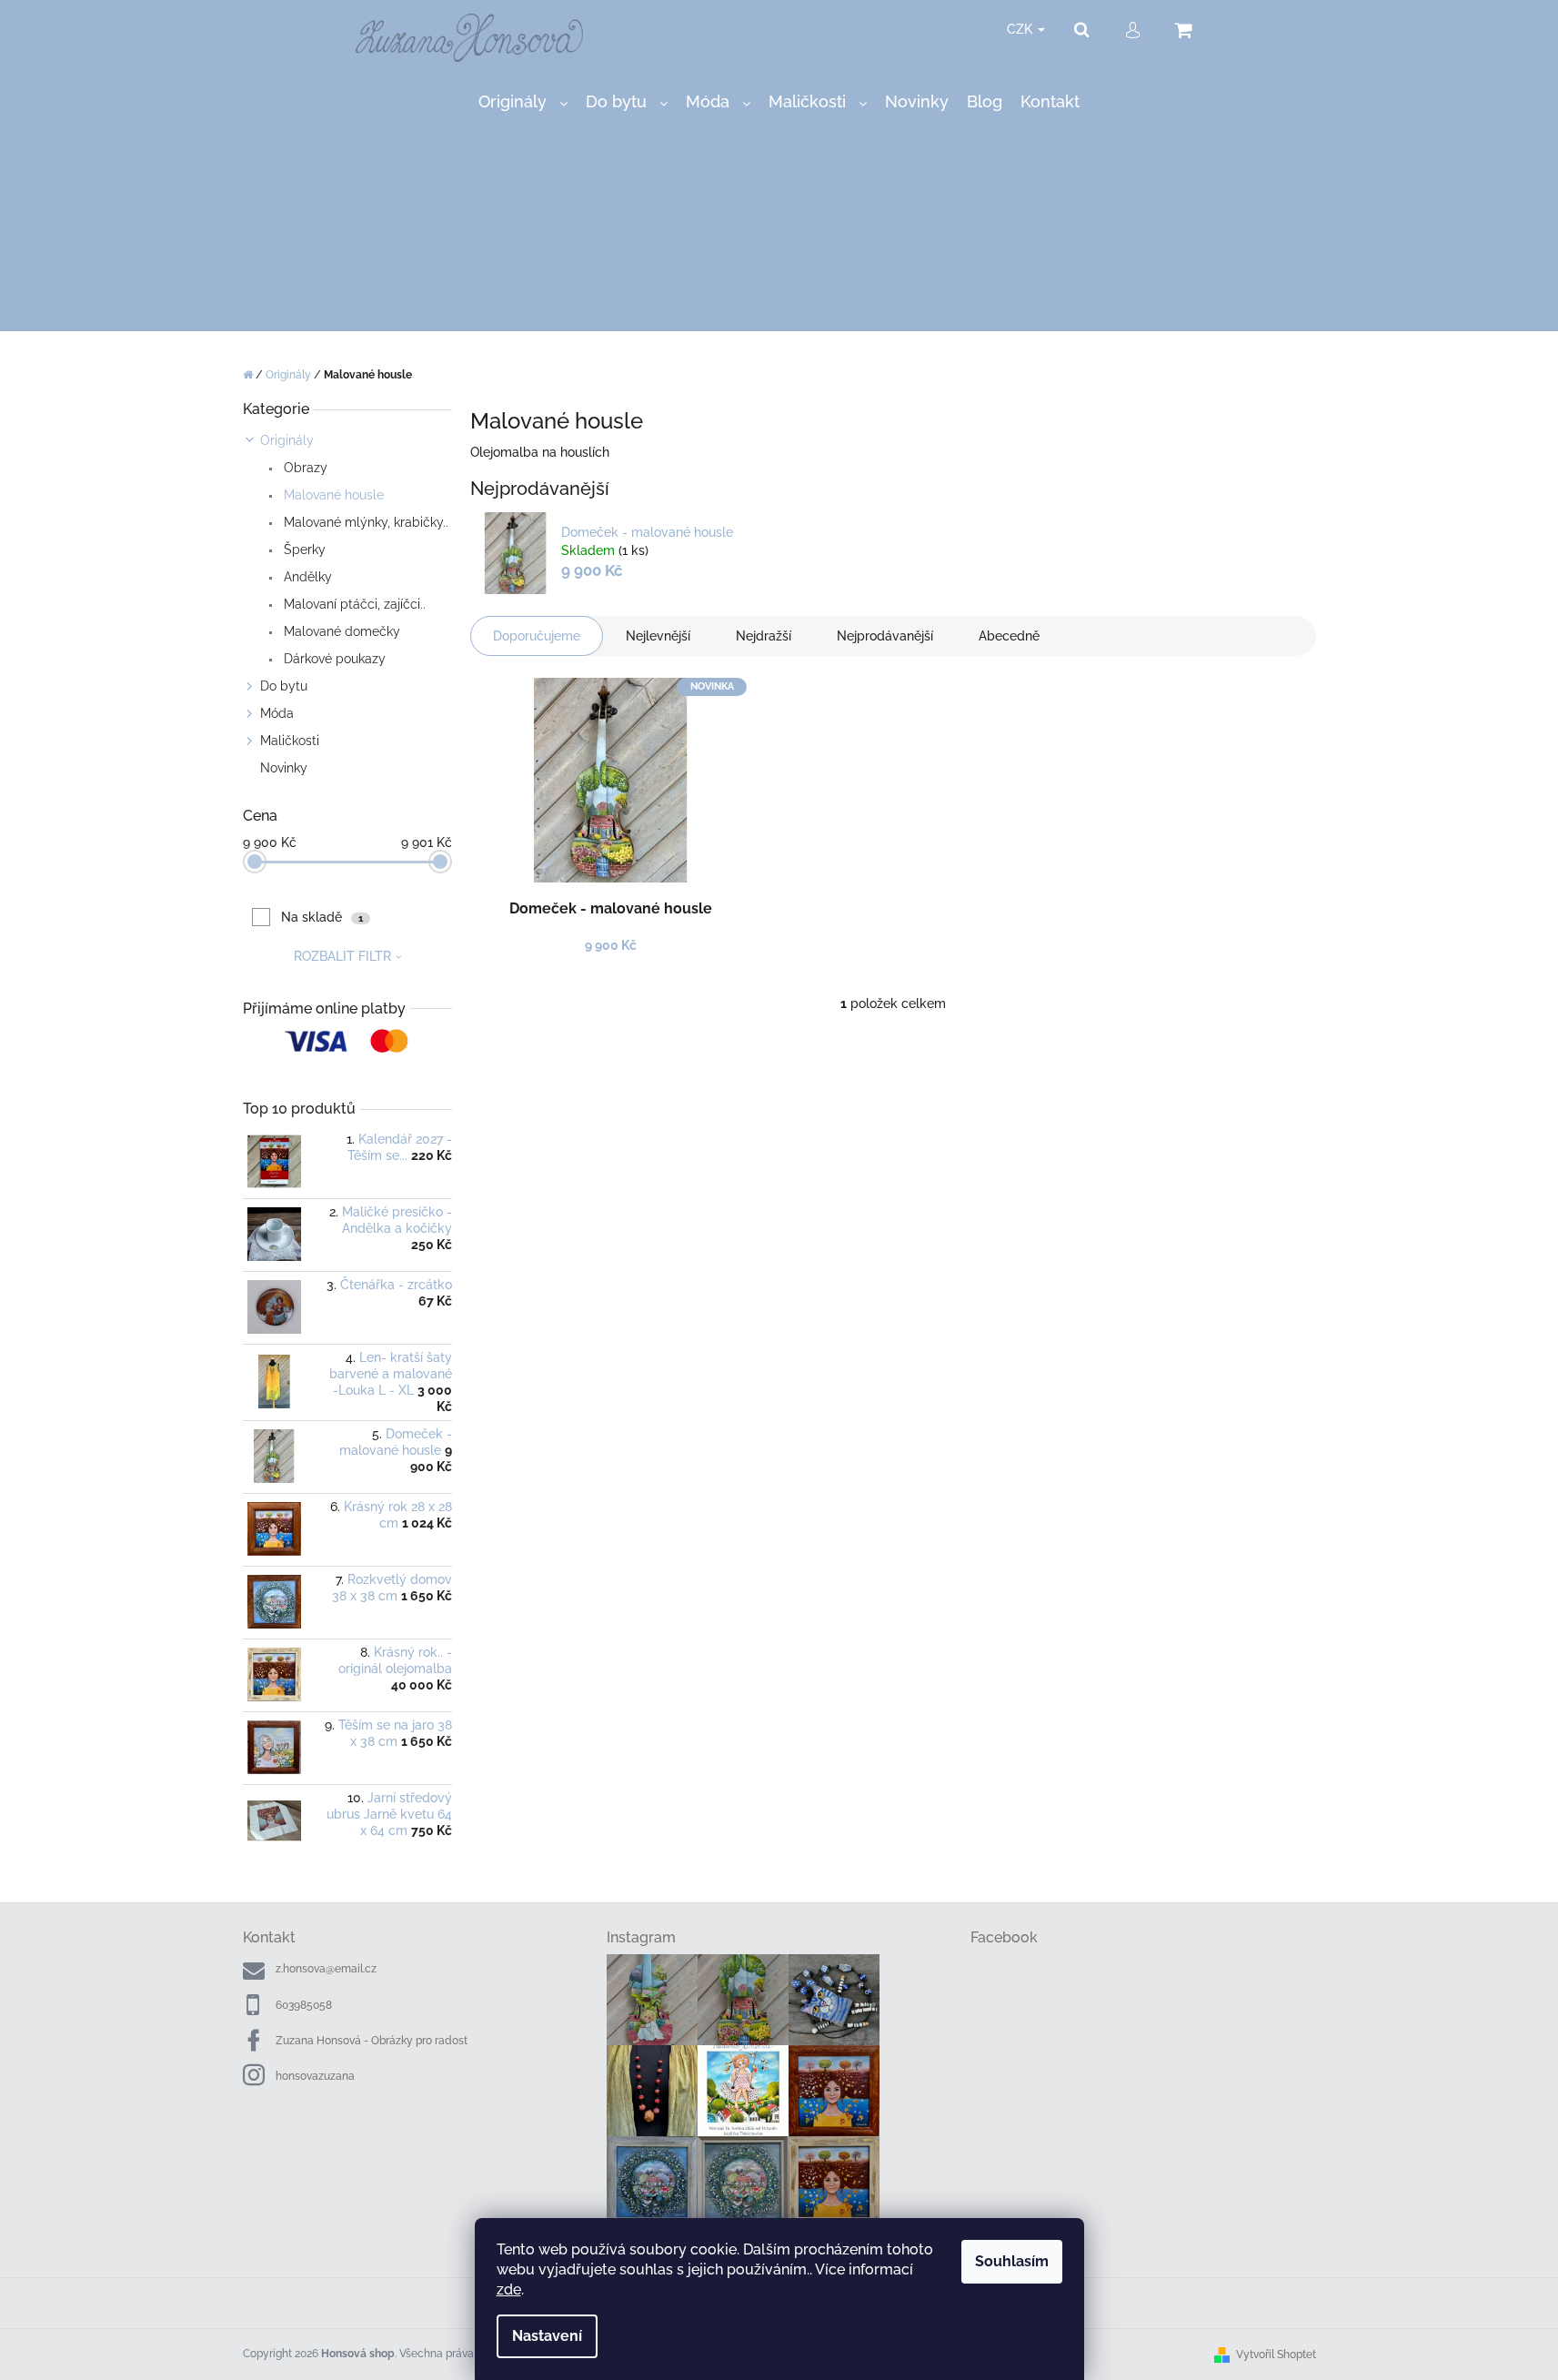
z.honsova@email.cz (326, 1969)
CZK (1021, 29)
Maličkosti (290, 741)
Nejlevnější (658, 636)
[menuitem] (523, 102)
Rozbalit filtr (342, 956)
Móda (277, 713)
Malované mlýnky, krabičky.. (364, 522)
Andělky (306, 577)
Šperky (303, 550)
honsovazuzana (315, 2076)
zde (509, 2289)
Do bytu (284, 686)
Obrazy (304, 468)
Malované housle (332, 495)
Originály (287, 440)
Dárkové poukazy (333, 659)
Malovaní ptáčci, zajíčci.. (353, 604)
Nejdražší (764, 636)
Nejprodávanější (885, 636)
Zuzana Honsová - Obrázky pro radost (372, 2041)
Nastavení (547, 2336)
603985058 (304, 2005)
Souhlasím (1012, 2261)
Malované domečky (340, 631)
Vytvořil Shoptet (1276, 2355)
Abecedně (1009, 636)
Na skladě (322, 917)
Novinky (284, 768)
